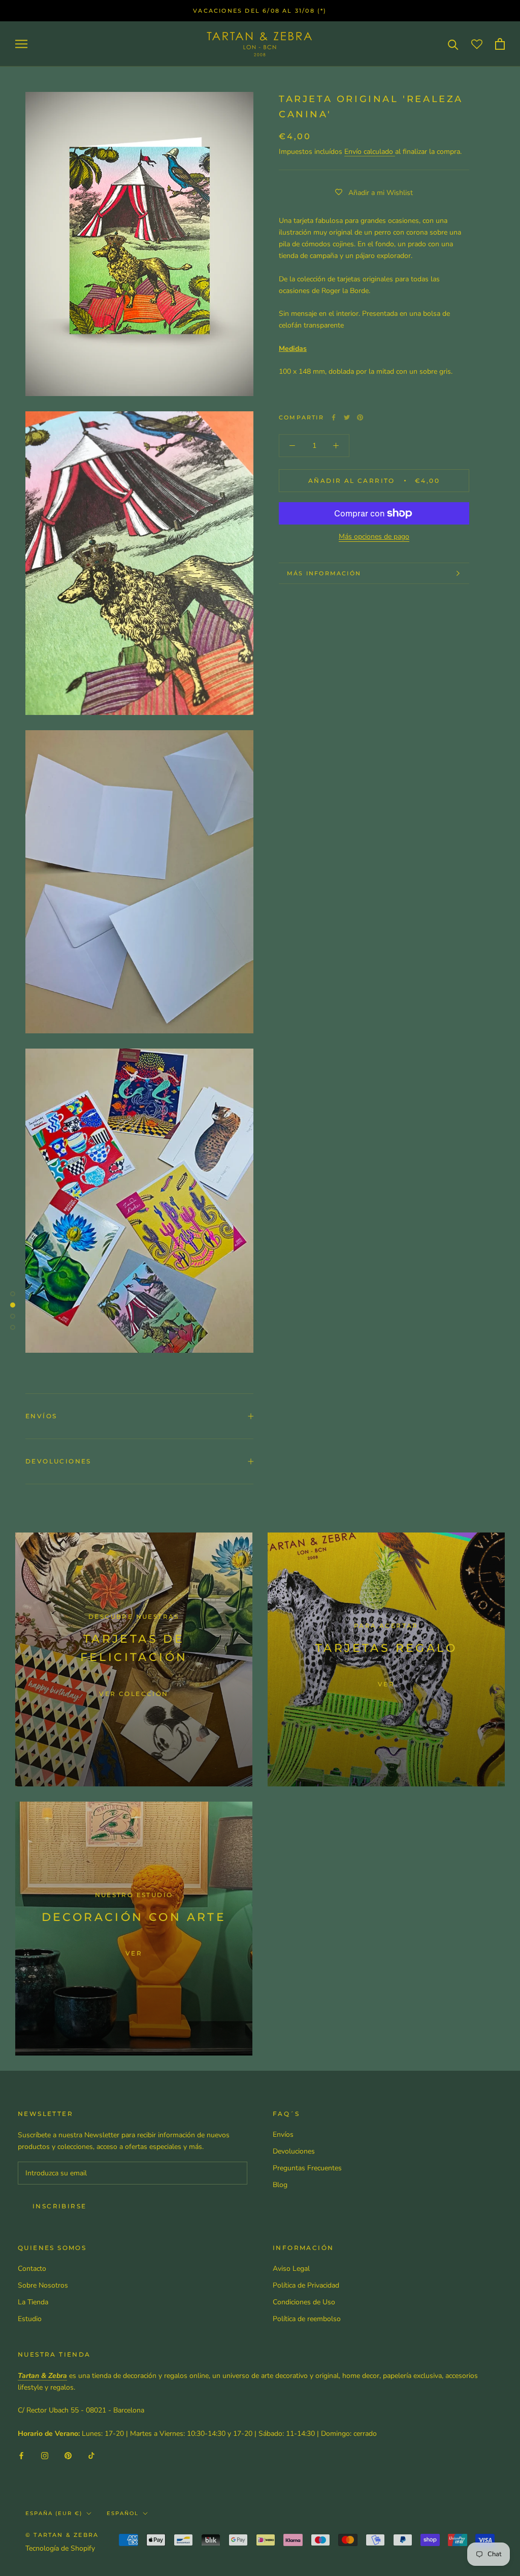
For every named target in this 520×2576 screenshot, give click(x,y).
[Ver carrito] (500, 44)
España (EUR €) (54, 2513)
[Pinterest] (360, 417)
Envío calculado (370, 152)
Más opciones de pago (374, 536)
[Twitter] (347, 417)
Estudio (30, 2319)
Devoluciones (58, 1461)
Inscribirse (59, 2206)
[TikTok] (91, 2455)
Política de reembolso (307, 2319)
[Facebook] (334, 417)
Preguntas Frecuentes (307, 2168)
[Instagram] (45, 2455)
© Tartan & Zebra (62, 2535)
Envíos (41, 1416)
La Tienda (33, 2302)
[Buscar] (453, 44)
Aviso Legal (291, 2269)
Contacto (32, 2269)
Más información (324, 573)
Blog (280, 2185)
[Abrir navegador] (21, 44)
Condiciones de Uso (304, 2302)
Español (123, 2513)
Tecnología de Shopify (60, 2548)
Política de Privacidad (306, 2285)
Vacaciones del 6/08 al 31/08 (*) (260, 11)
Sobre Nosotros (43, 2285)
